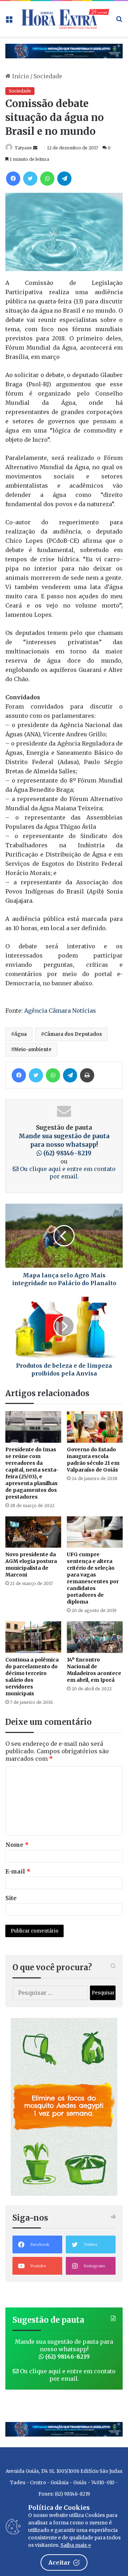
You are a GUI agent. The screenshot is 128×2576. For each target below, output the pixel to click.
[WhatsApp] (47, 179)
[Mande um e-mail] (35, 148)
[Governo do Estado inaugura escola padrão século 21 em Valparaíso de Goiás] (95, 1427)
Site (11, 1898)
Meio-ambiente (33, 1050)
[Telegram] (64, 179)
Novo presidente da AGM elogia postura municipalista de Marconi (31, 1565)
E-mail (18, 1871)
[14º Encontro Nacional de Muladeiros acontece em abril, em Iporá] (95, 1637)
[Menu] (9, 22)
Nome (17, 1845)
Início (20, 76)
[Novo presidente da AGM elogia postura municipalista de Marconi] (33, 1532)
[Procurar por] (119, 22)
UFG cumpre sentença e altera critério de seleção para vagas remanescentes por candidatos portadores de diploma (93, 1578)
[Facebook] (13, 179)
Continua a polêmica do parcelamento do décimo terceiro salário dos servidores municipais (32, 1677)
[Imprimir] (87, 1075)
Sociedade (48, 76)
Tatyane (23, 148)
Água (20, 1034)
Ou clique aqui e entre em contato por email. (67, 2375)
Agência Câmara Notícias (60, 1011)
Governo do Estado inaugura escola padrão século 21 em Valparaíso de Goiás (93, 1460)
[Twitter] (30, 179)
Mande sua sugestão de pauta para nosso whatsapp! (64, 1145)
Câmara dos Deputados (73, 1034)
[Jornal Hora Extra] (64, 19)
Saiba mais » (76, 2545)
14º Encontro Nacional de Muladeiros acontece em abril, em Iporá (94, 1670)
